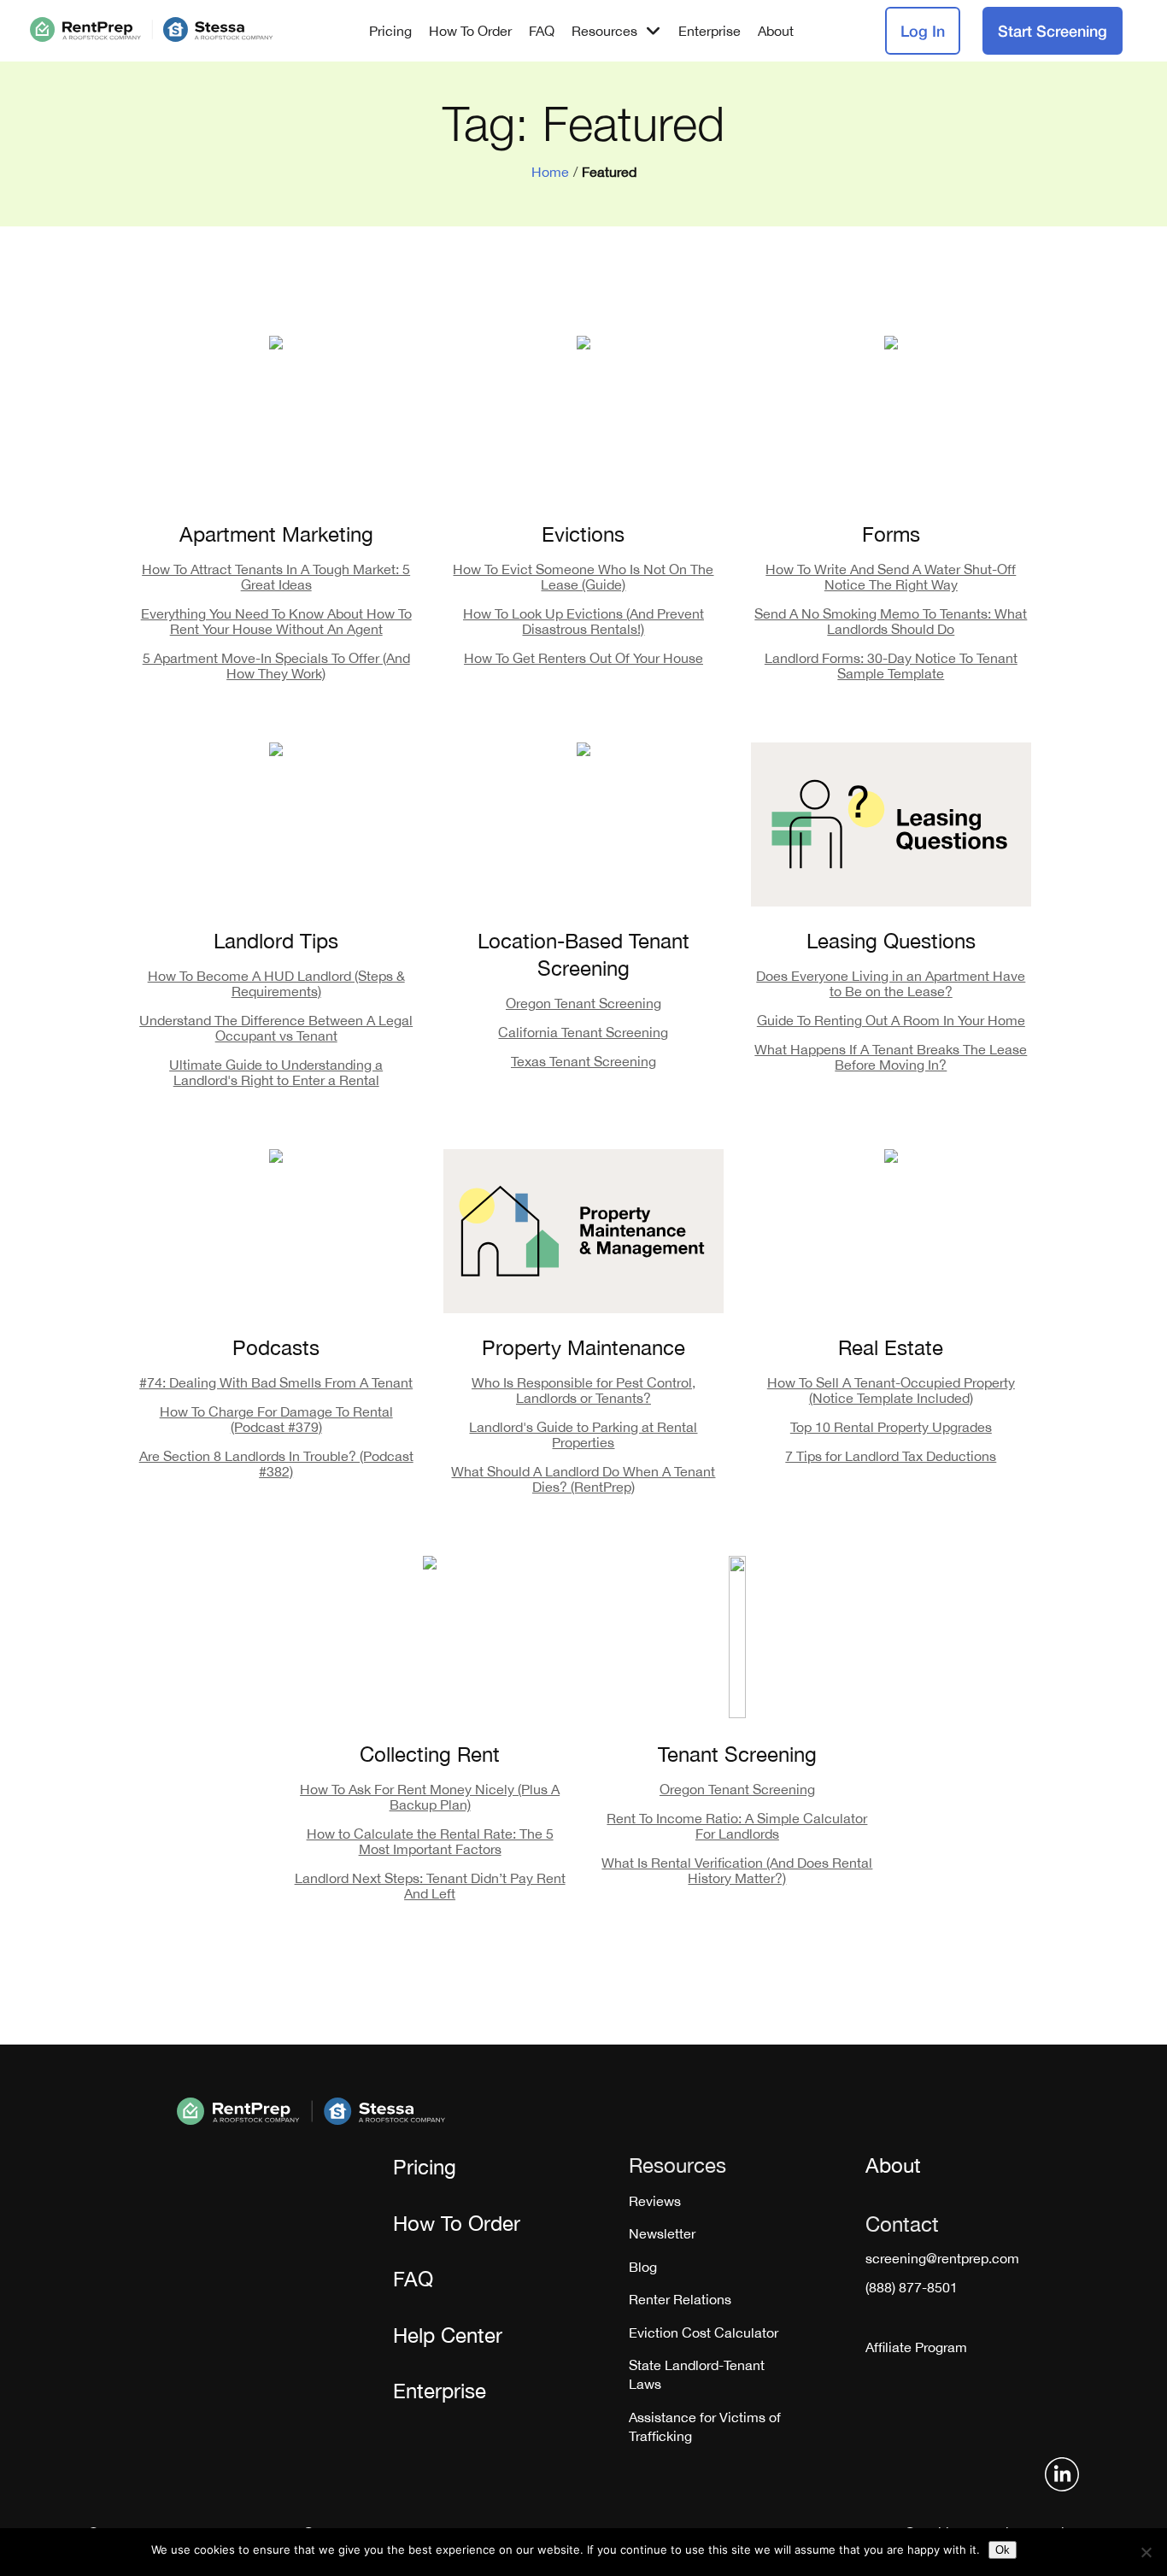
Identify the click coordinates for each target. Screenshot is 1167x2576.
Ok (1003, 2550)
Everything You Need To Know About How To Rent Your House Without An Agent (276, 621)
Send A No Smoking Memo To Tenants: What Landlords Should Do (891, 621)
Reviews (655, 2201)
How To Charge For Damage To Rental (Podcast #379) (276, 1419)
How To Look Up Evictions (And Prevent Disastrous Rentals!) (583, 621)
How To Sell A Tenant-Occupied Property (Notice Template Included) (891, 1390)
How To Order (470, 31)
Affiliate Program (916, 2347)
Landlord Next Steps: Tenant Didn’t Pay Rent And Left (430, 1886)
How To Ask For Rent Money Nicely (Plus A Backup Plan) (430, 1797)
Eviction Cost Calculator (704, 2332)
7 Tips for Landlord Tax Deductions (891, 1456)
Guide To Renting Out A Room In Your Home (891, 1020)
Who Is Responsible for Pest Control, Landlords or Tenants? (583, 1390)
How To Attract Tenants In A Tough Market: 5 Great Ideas (276, 577)
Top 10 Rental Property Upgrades (891, 1427)
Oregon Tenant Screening (583, 1003)
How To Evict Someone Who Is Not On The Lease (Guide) (583, 577)
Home (550, 172)
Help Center (448, 2335)
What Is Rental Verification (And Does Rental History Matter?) (737, 1870)
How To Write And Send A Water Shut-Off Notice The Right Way (891, 577)
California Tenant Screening (583, 1032)
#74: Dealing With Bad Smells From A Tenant (276, 1382)
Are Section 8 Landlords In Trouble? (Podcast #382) (276, 1464)
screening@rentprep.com (942, 2258)
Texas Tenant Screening (583, 1061)
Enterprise (710, 31)
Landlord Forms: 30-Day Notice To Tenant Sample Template (891, 666)
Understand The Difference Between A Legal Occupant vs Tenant (276, 1028)
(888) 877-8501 (912, 2287)
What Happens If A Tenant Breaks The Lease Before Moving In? (891, 1057)
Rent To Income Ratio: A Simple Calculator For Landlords (737, 1826)
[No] (1146, 2552)
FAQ (542, 31)
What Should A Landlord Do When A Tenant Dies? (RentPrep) (583, 1479)
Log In (923, 31)
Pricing (390, 31)
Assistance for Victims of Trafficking (705, 2426)
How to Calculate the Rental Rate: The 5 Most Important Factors (430, 1841)
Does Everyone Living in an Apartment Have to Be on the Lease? (891, 983)
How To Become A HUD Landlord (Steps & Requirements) (276, 983)
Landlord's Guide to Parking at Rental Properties (583, 1435)
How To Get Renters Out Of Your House (583, 658)
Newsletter (662, 2233)
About (776, 31)
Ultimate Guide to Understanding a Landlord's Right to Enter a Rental (276, 1072)
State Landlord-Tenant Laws (697, 2374)
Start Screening (1053, 31)
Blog (643, 2267)
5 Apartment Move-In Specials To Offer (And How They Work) (276, 666)
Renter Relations (680, 2299)
